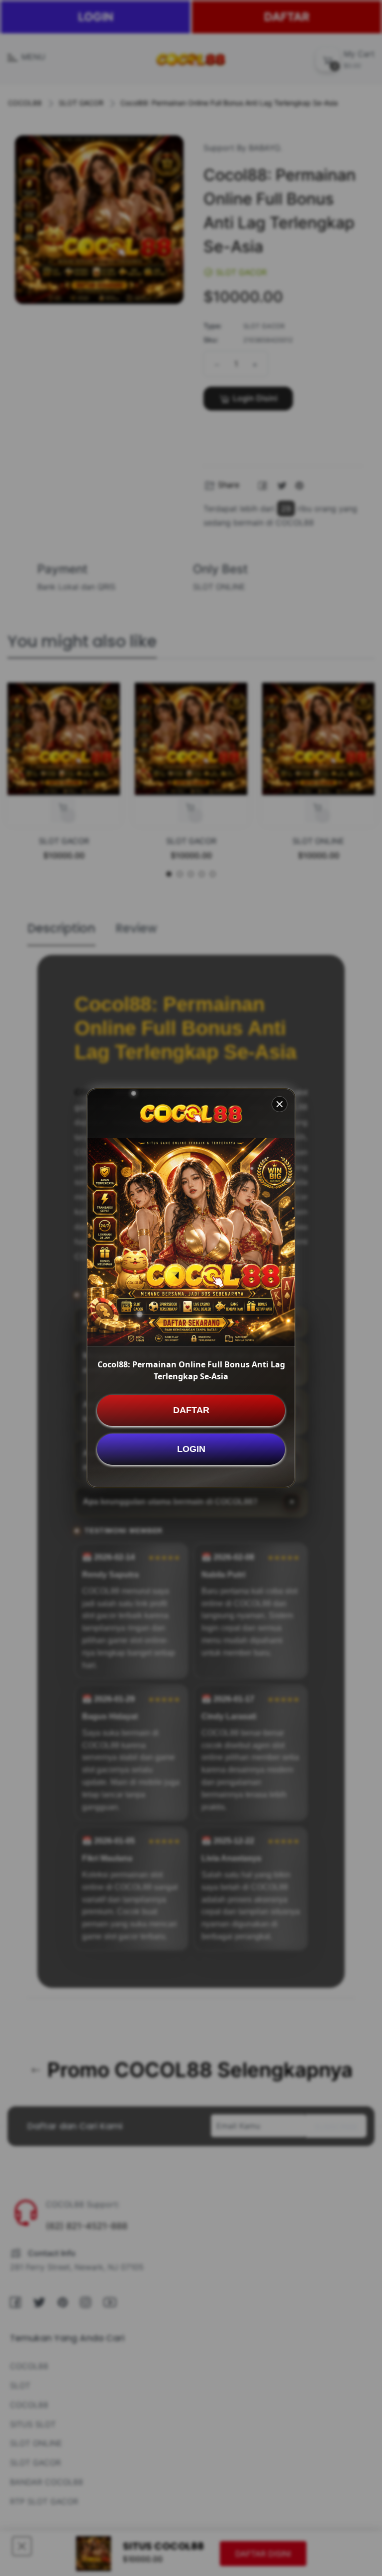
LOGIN (191, 1449)
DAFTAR (191, 1410)
